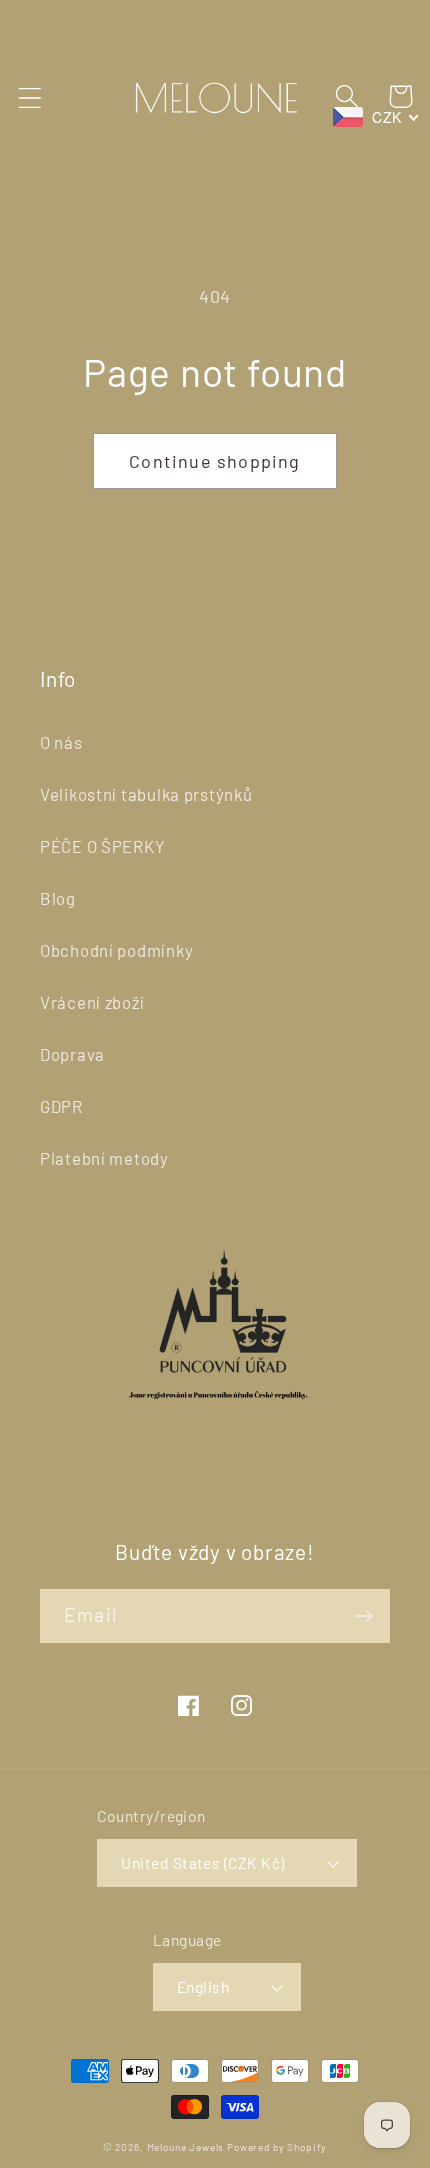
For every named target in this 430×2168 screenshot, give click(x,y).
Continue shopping (214, 461)
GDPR (61, 1106)
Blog (58, 898)
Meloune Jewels (187, 2147)
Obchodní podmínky (116, 950)
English (203, 1986)
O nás (61, 742)
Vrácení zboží (92, 1002)
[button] (30, 98)
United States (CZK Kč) (203, 1862)
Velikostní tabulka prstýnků (146, 794)
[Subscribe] (363, 1616)
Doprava (72, 1054)
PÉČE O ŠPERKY (102, 846)
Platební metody (104, 1158)
